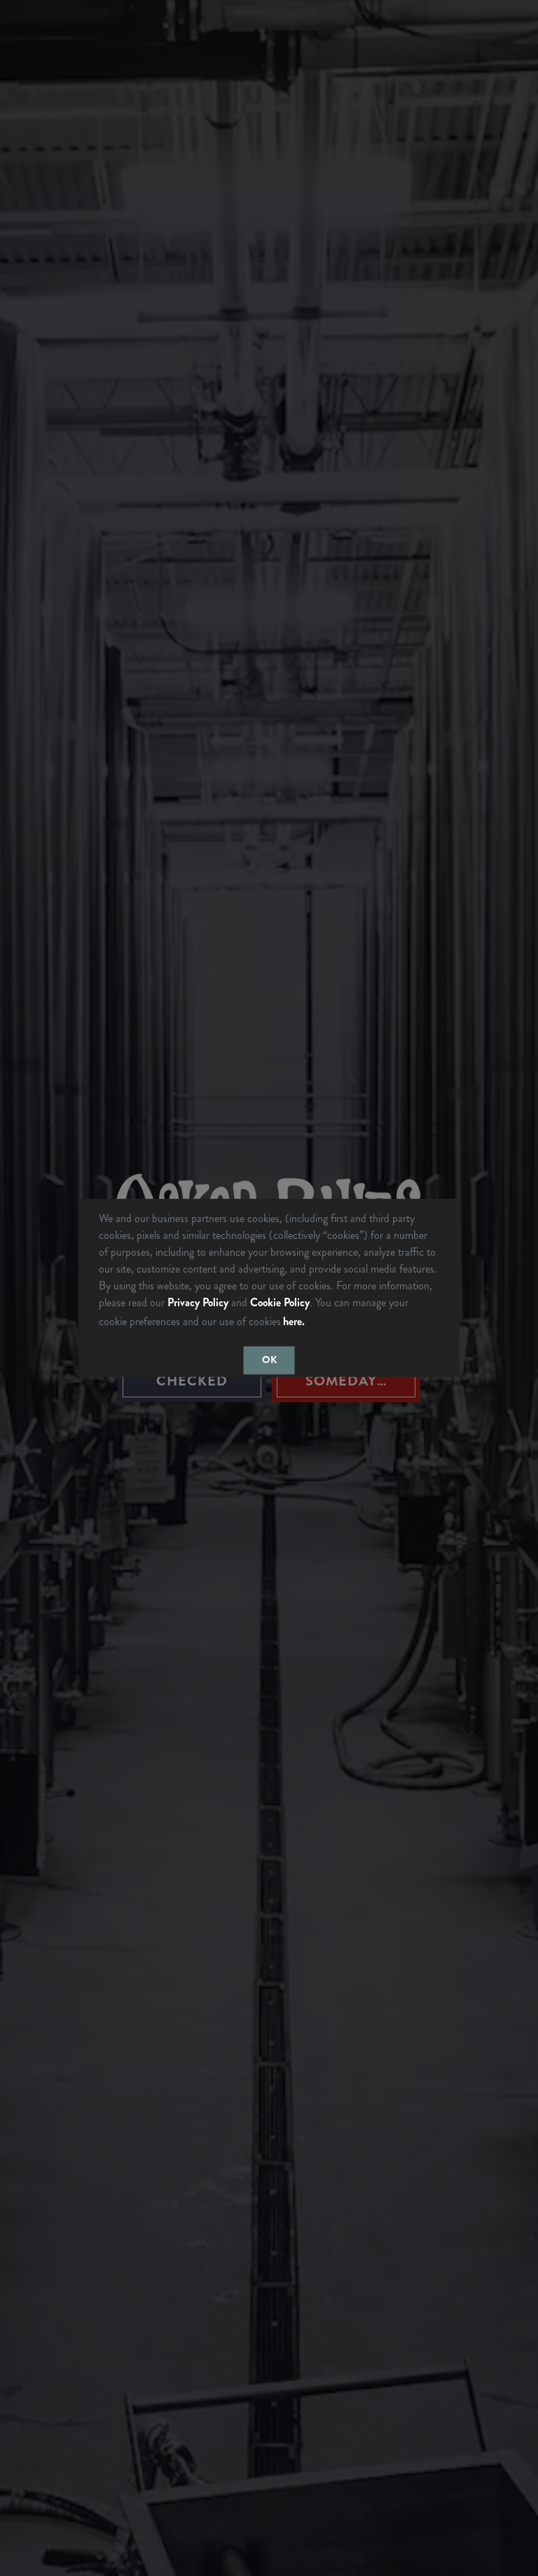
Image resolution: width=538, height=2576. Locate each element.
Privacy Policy (198, 1302)
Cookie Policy (280, 1302)
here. (294, 1321)
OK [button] (269, 1360)
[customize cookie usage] (321, 1325)
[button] (312, 1323)
